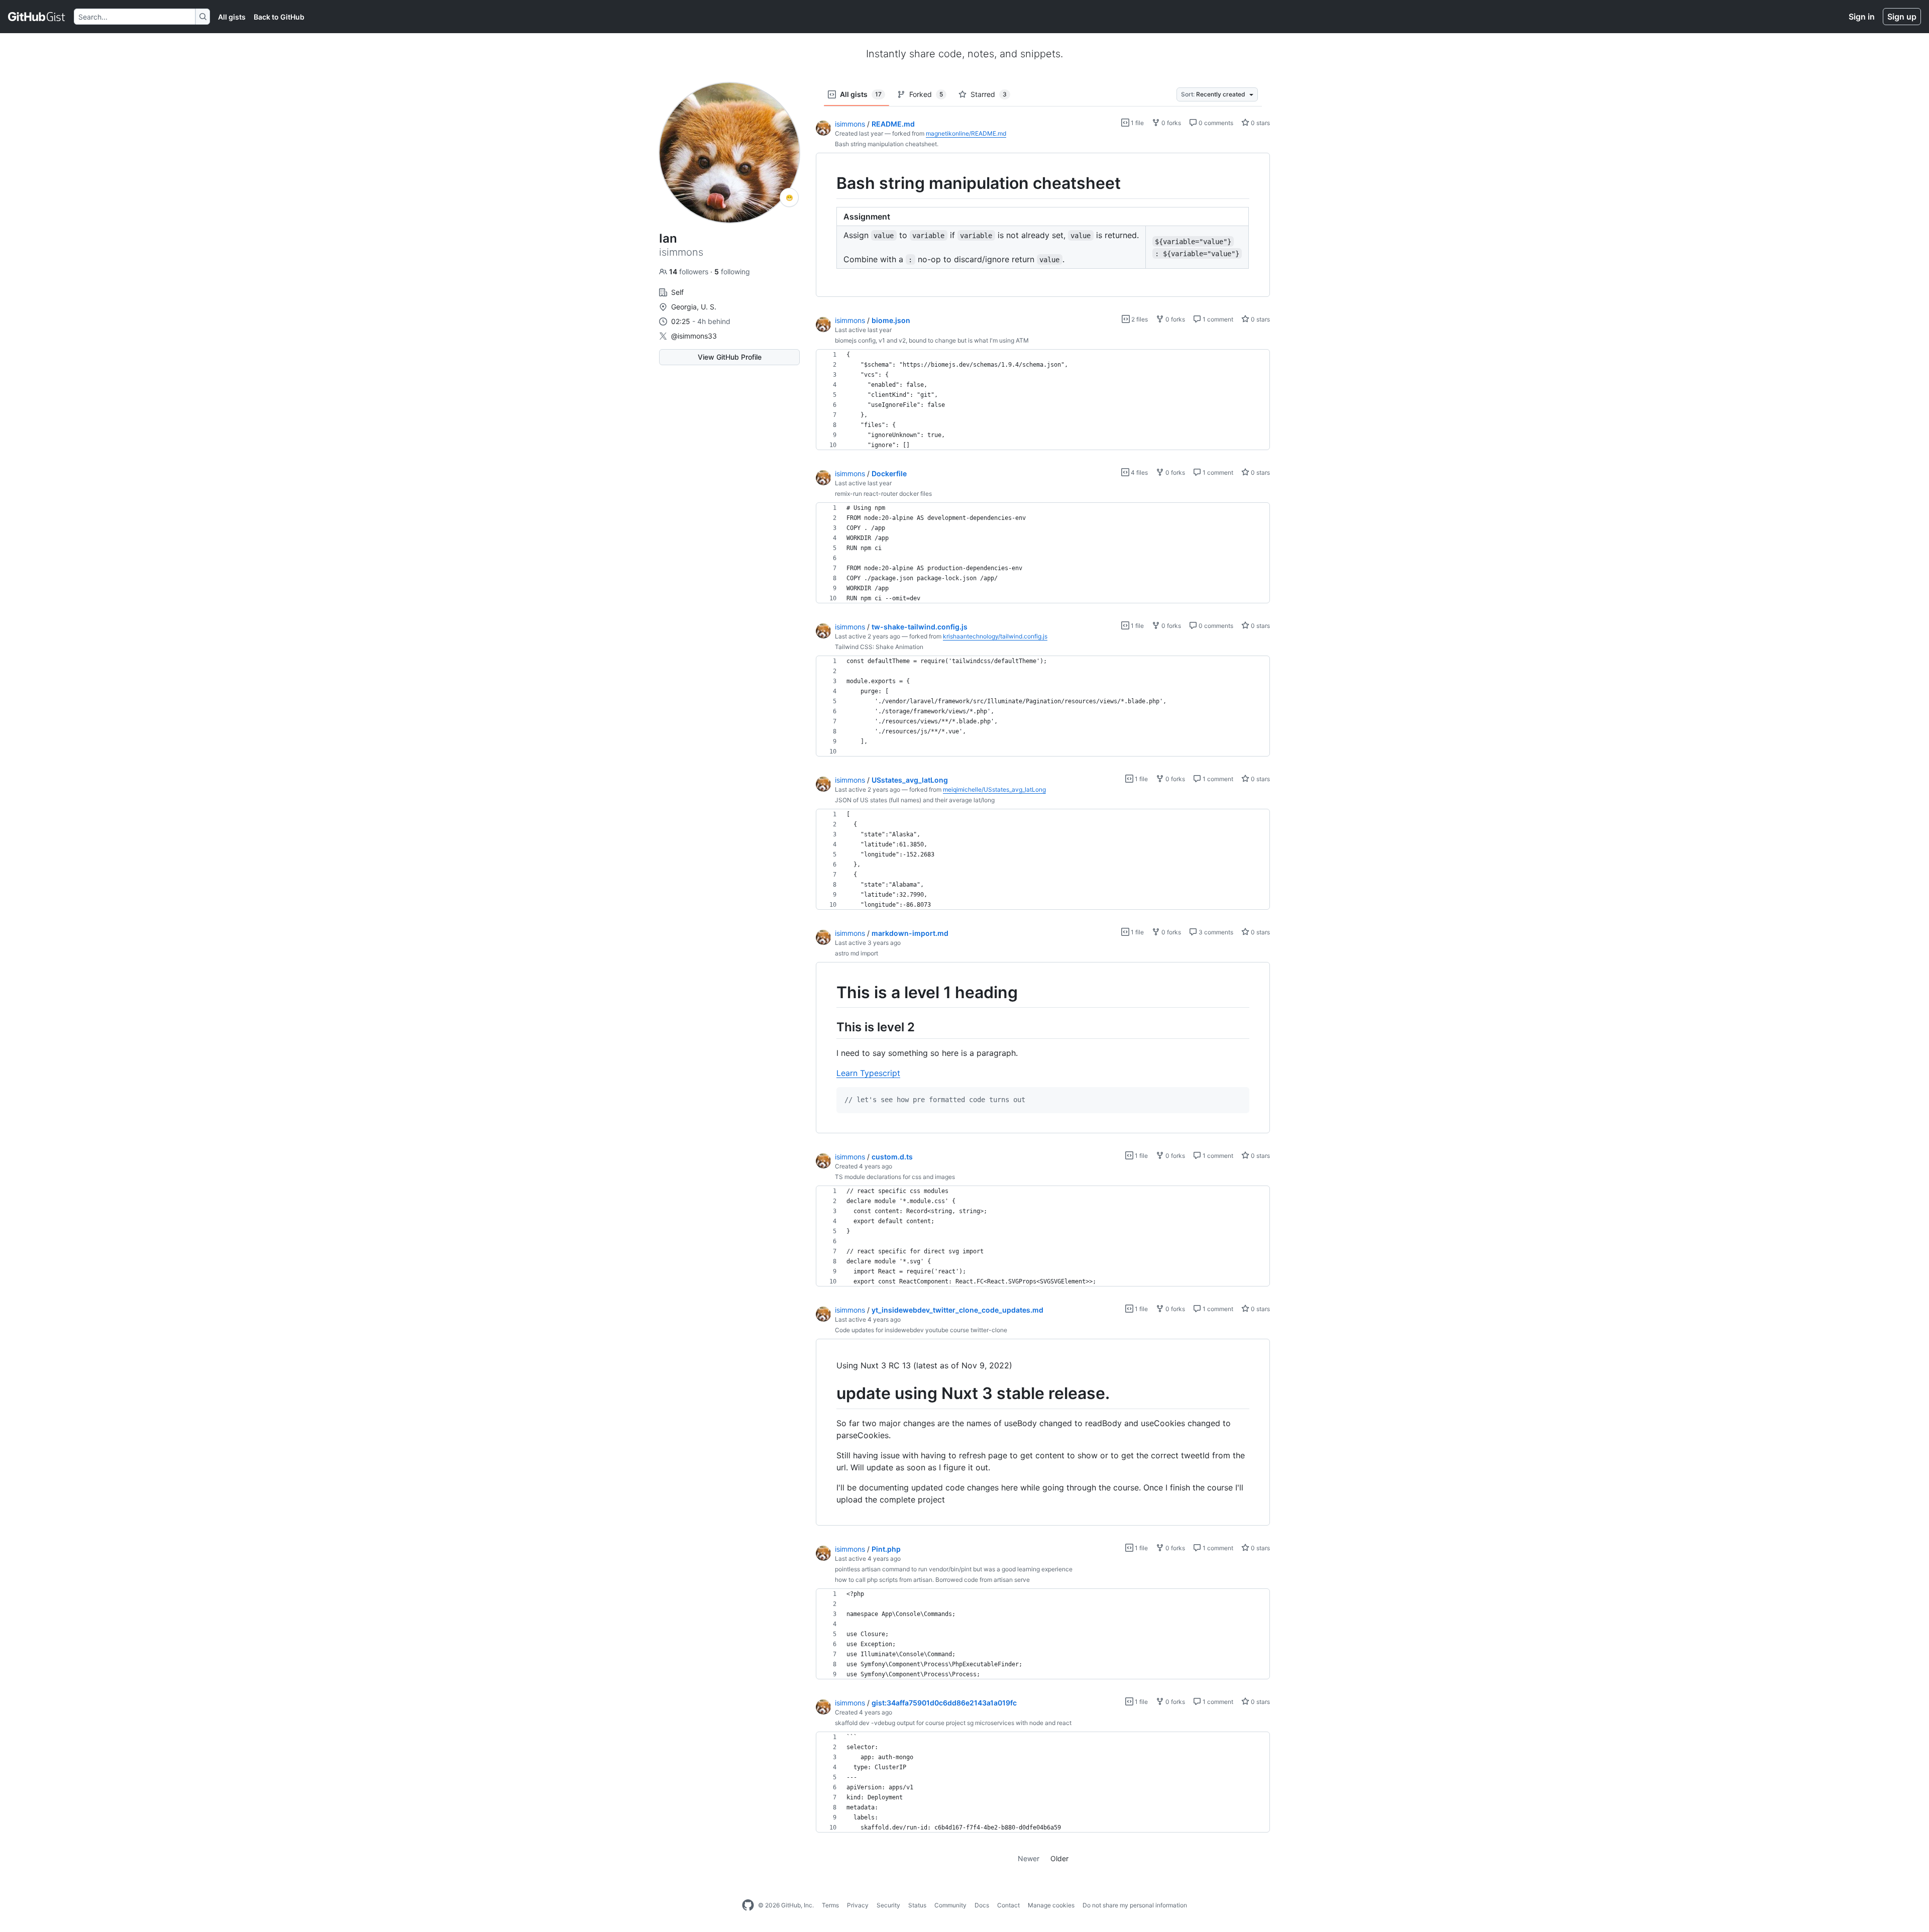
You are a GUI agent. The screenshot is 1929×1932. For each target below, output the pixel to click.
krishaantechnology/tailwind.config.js (995, 636)
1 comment (1217, 319)
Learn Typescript (868, 1073)
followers (690, 272)
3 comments (1215, 932)
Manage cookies (1051, 1905)
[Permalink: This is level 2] (829, 1027)
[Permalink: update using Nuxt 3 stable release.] (829, 1394)
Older (1059, 1858)
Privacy (858, 1905)
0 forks (1170, 123)
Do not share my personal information (1135, 1905)
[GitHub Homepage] (748, 1905)
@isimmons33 (694, 336)
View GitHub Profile (730, 357)
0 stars (1260, 123)
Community (950, 1905)
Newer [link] (1029, 1858)
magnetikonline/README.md (966, 133)
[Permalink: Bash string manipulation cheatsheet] (829, 183)
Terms (830, 1905)
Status (917, 1905)
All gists (232, 17)
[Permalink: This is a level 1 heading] (829, 993)
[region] (1043, 225)
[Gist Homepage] (37, 17)
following (732, 272)
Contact (1008, 1905)
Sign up (1902, 17)
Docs (982, 1905)
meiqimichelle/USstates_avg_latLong (994, 789)
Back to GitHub (279, 17)
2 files (1139, 319)
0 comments (1215, 123)
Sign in (1862, 17)
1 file (1137, 123)
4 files (1139, 472)
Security (888, 1905)
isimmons (850, 124)
